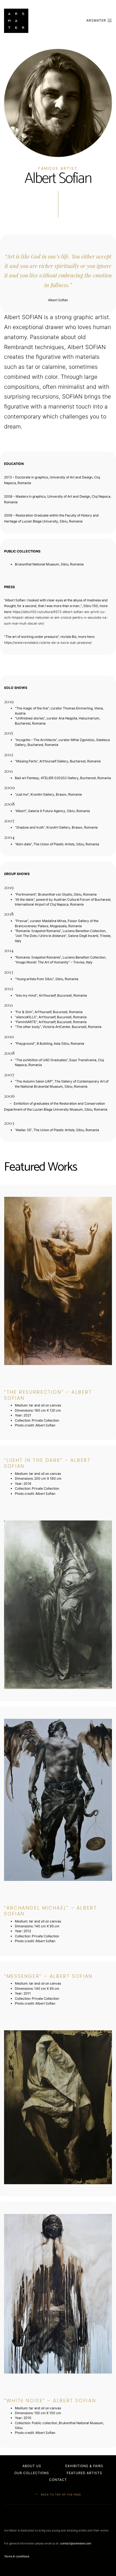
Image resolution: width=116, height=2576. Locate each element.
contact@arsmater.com (76, 2543)
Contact (58, 2480)
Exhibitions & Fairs (84, 2466)
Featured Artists (84, 2473)
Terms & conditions (17, 2556)
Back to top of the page (60, 2495)
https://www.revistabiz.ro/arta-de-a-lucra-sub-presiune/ (48, 643)
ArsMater (97, 20)
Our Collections (32, 2473)
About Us (32, 2466)
